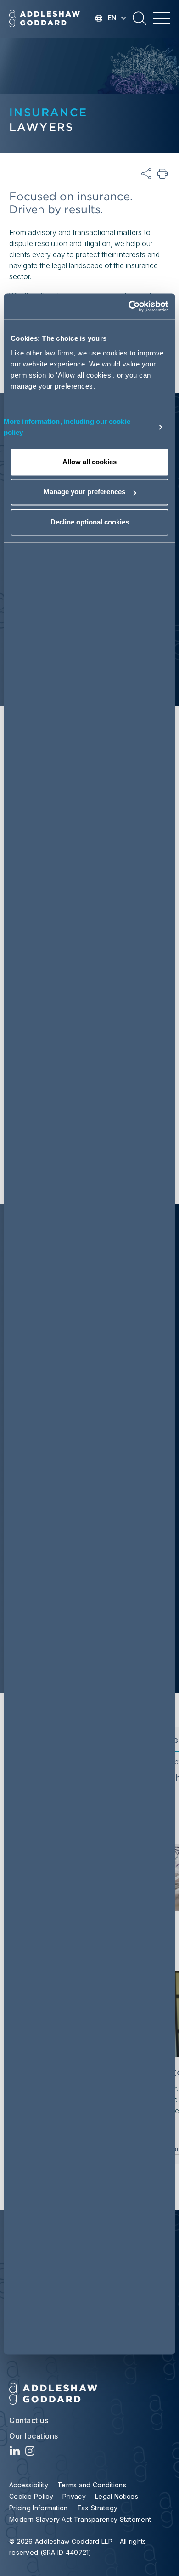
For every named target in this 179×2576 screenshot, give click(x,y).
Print (163, 174)
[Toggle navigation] (162, 18)
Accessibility (29, 2485)
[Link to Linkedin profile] (15, 2453)
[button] (140, 22)
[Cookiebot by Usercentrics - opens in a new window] (129, 306)
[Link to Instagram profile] (30, 2453)
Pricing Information (39, 2508)
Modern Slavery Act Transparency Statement (80, 2519)
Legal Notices (117, 2496)
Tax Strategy (98, 2508)
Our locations (34, 2436)
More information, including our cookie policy (67, 427)
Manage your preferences (84, 492)
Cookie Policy (31, 2496)
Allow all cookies (89, 462)
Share (146, 174)
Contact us (29, 2420)
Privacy (74, 2496)
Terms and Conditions (92, 2485)
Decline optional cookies (90, 522)
